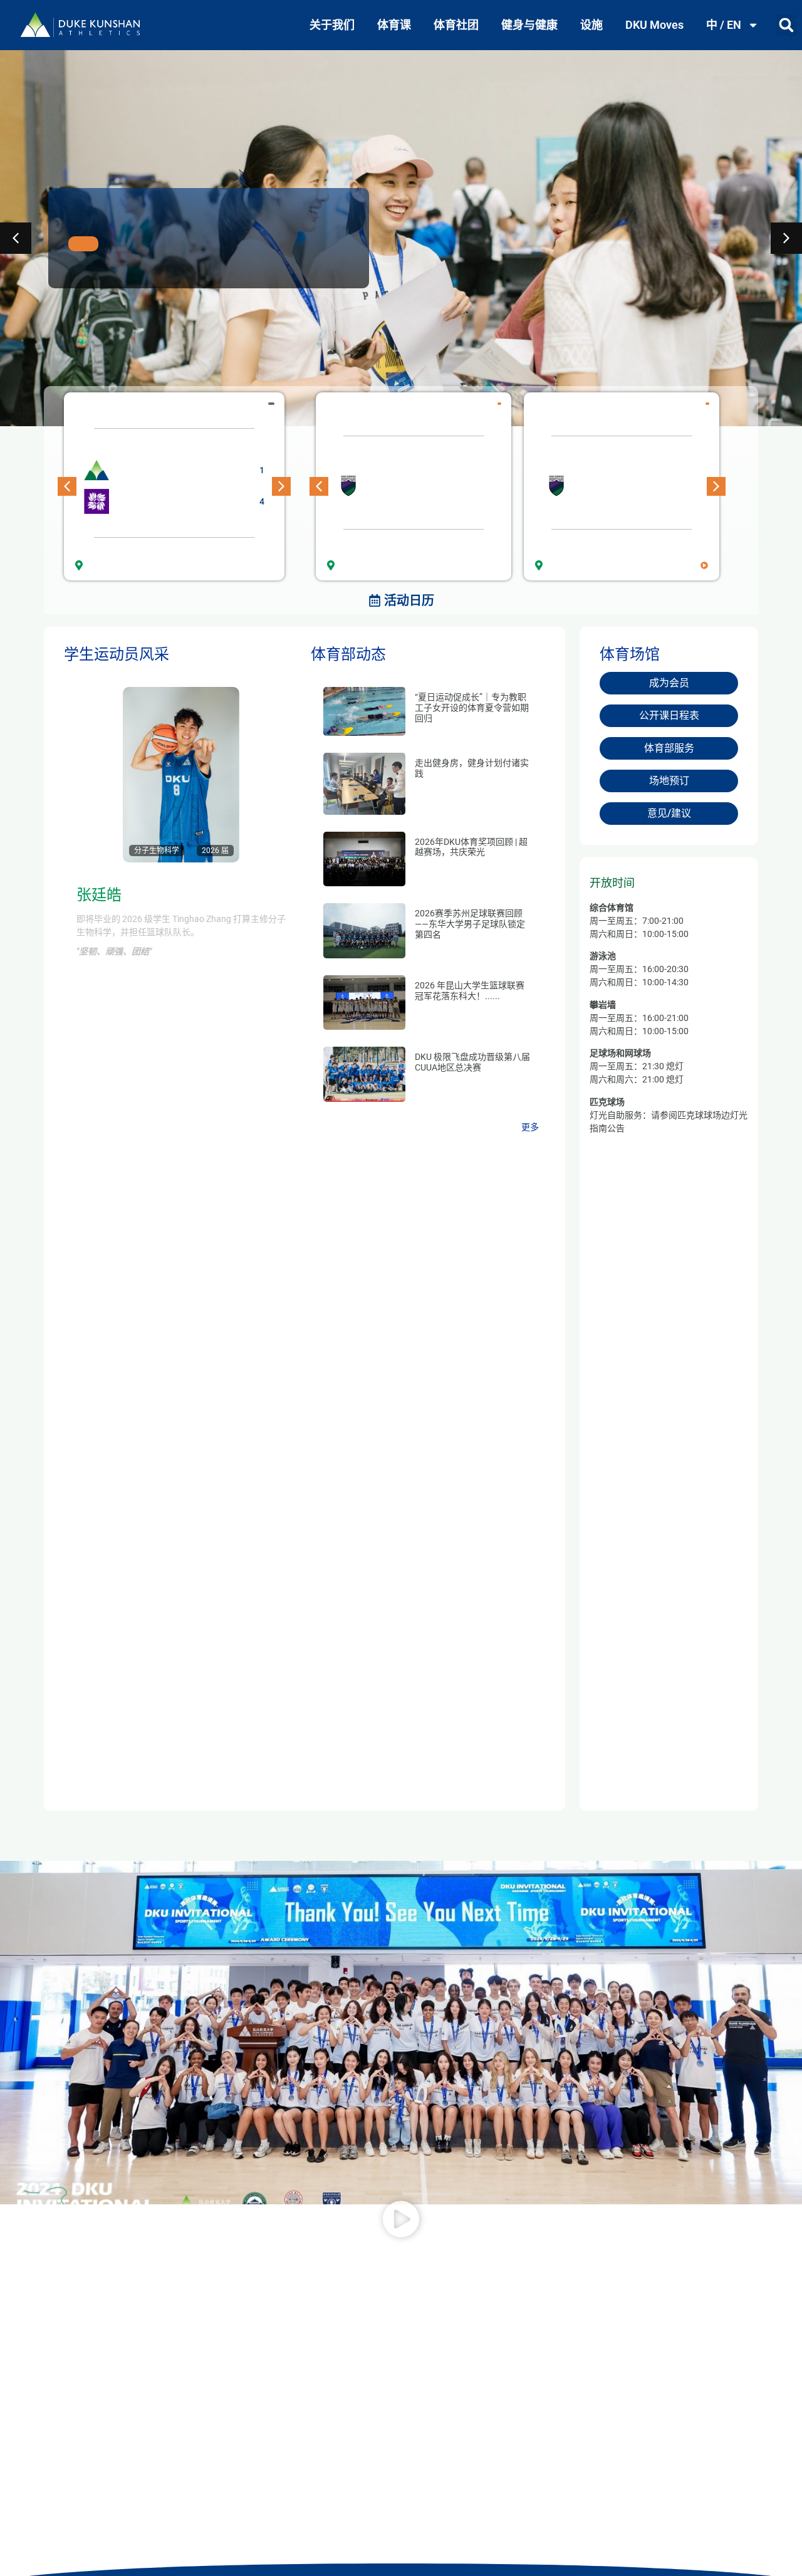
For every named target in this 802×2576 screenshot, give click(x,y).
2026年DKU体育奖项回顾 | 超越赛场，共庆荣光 (471, 847)
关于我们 (332, 25)
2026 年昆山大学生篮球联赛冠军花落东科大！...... (470, 991)
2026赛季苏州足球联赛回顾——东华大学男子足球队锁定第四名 (470, 924)
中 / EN (724, 25)
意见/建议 (669, 813)
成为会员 (669, 683)
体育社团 (456, 25)
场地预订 (669, 781)
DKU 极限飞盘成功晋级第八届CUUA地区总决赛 (472, 1062)
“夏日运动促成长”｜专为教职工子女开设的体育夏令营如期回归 (472, 708)
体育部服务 (669, 748)
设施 (591, 25)
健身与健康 (529, 25)
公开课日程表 (669, 715)
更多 (530, 1127)
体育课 (394, 25)
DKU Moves (654, 25)
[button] (787, 25)
